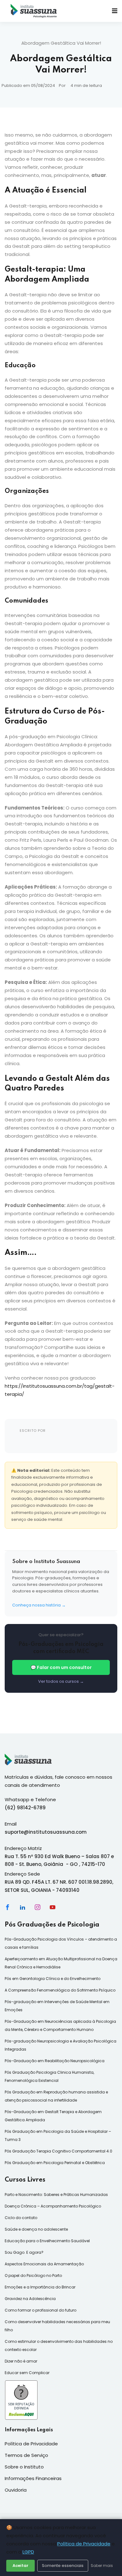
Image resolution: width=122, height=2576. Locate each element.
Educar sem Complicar (27, 2373)
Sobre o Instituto (24, 2467)
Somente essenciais (63, 2566)
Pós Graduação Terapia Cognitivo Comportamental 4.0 (58, 2151)
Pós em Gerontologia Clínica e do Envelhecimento (53, 1979)
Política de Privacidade (84, 2544)
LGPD (28, 2552)
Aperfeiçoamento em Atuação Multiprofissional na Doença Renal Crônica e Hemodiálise (61, 1963)
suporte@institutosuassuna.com (46, 1832)
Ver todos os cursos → (61, 1681)
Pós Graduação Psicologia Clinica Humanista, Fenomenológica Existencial (49, 2076)
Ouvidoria (16, 2490)
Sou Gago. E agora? (24, 2252)
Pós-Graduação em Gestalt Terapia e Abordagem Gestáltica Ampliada (53, 2116)
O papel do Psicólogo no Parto (33, 2275)
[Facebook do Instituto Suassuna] (8, 1907)
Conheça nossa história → (39, 1605)
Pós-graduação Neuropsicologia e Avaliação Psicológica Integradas (61, 2045)
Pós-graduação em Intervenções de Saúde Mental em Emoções (57, 2006)
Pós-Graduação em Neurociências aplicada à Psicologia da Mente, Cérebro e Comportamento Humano (60, 2025)
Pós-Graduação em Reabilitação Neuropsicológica (55, 2061)
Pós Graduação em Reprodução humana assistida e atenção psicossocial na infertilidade (56, 2096)
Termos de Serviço (26, 2455)
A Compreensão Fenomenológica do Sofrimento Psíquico (60, 1990)
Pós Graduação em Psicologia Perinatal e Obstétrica (55, 2163)
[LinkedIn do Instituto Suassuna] (23, 1907)
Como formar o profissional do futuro (41, 2310)
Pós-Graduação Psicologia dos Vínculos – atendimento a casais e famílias (61, 1943)
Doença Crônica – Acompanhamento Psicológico (53, 2206)
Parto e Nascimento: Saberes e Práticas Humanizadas (56, 2195)
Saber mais (102, 2566)
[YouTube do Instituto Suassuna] (53, 1907)
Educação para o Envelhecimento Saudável (47, 2241)
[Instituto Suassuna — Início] (34, 11)
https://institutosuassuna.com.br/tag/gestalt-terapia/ (60, 1390)
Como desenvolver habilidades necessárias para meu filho (57, 2326)
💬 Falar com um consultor (61, 1667)
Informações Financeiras (33, 2478)
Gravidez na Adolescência (30, 2299)
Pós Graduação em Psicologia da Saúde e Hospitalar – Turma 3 (58, 2135)
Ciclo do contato (21, 2218)
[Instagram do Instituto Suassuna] (38, 1907)
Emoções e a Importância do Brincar (40, 2287)
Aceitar (20, 2566)
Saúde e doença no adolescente (36, 2229)
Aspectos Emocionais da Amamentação (44, 2264)
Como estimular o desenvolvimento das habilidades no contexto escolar (59, 2345)
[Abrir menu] (115, 11)
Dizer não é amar (21, 2361)
